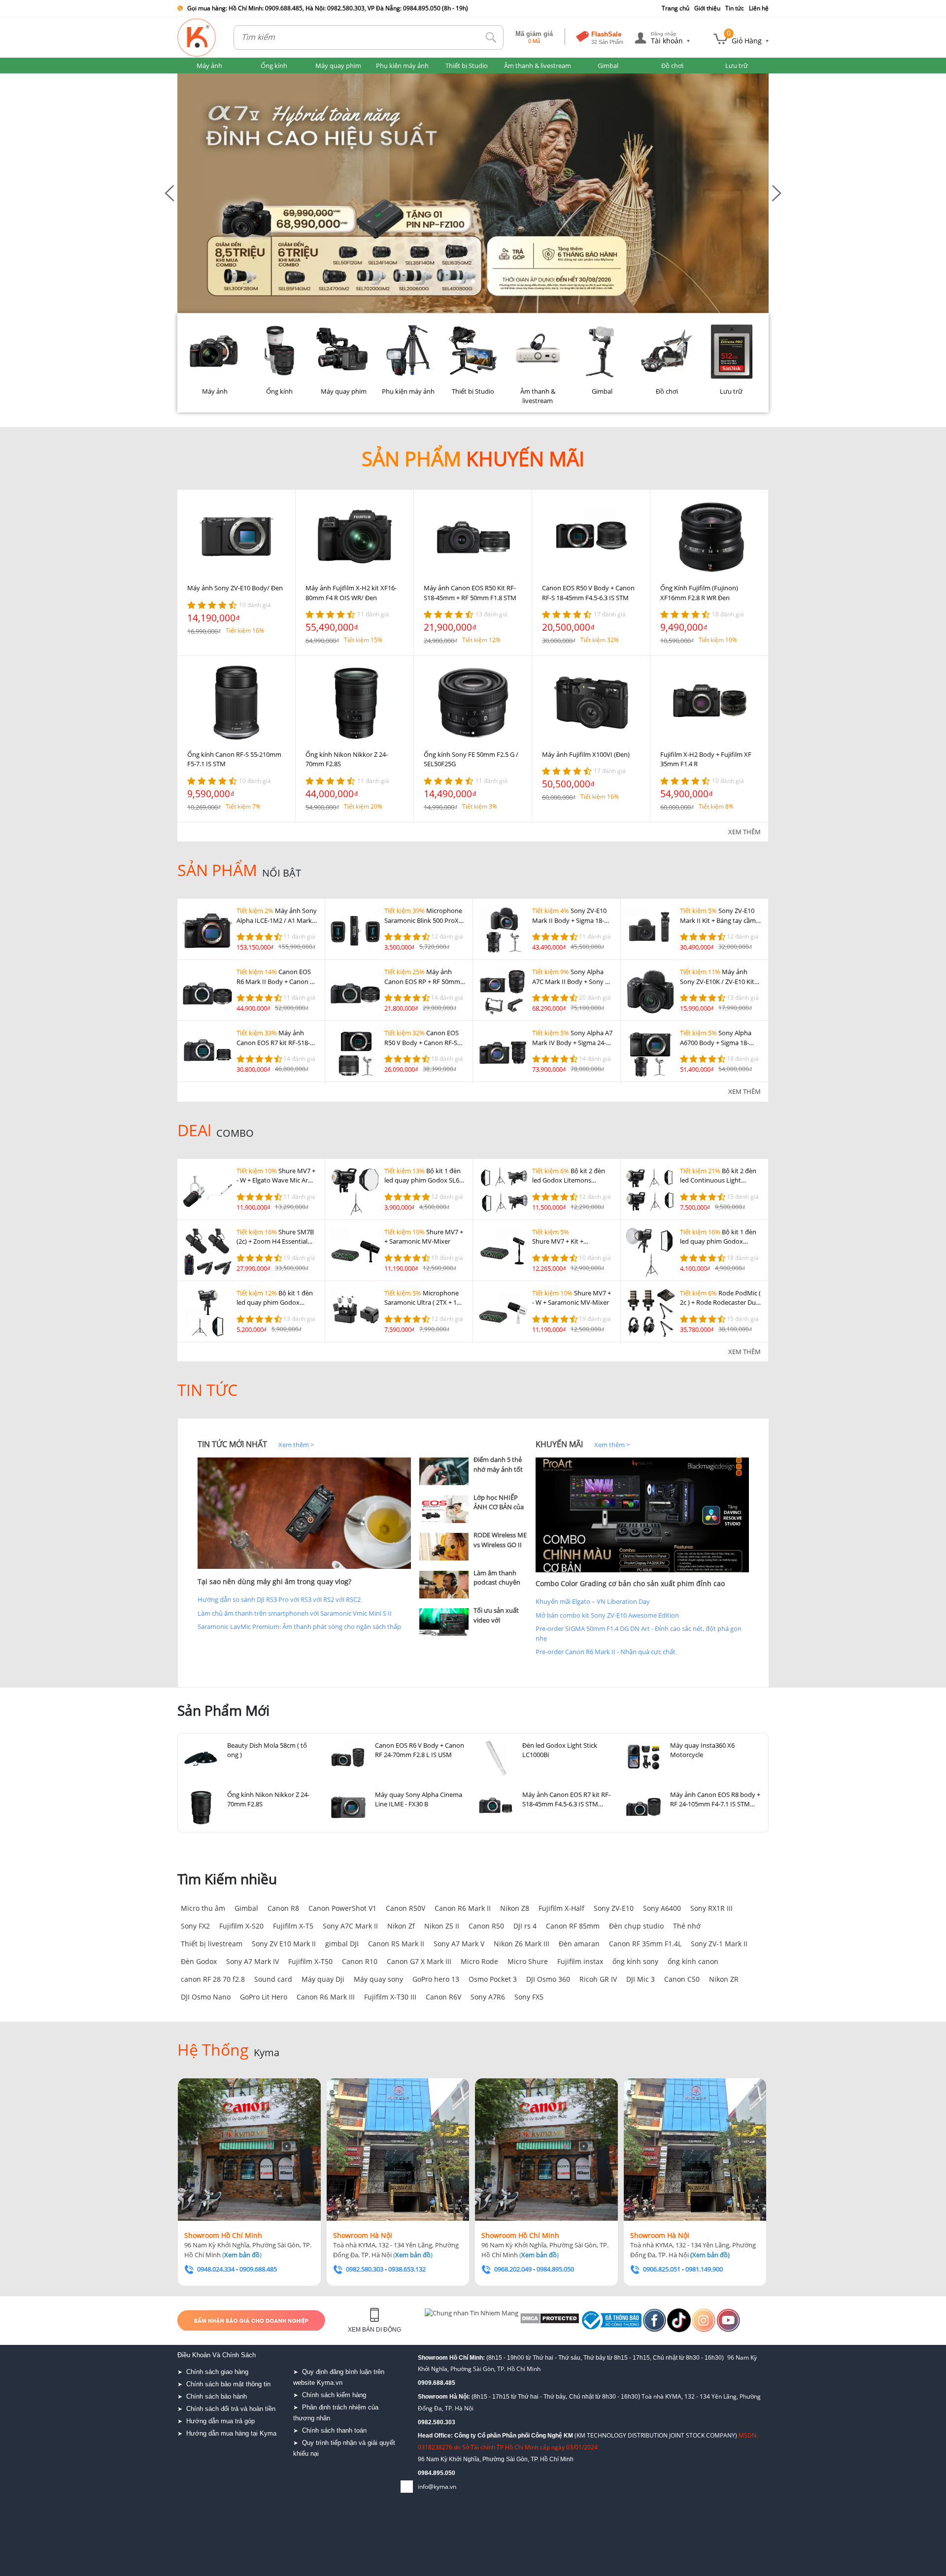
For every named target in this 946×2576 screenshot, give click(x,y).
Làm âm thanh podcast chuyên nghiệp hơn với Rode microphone (500, 1587)
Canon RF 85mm (573, 1926)
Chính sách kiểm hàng (334, 2395)
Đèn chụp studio (636, 1926)
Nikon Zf (401, 1926)
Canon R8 (283, 1908)
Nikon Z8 (515, 1908)
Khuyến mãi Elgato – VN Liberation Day (593, 1601)
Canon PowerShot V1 (342, 1908)
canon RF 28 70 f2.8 (213, 1979)
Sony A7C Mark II (350, 1926)
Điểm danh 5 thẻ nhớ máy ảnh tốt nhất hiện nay (498, 1469)
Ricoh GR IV (598, 1979)
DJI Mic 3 (641, 1979)
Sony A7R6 (488, 1997)
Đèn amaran (579, 1944)
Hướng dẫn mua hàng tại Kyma (231, 2433)
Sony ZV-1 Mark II (719, 1944)
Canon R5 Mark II (396, 1944)
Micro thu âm (203, 1908)
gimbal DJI (342, 1944)
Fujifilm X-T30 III (390, 1997)
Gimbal (246, 1908)
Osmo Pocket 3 (493, 1979)
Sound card (273, 1979)
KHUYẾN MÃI (559, 1444)
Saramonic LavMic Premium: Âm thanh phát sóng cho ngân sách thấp (299, 1627)
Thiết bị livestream (212, 1944)
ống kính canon (693, 1961)
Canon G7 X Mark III (419, 1961)
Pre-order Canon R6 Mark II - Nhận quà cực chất (606, 1652)
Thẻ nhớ (687, 1926)
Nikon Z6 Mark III (522, 1944)
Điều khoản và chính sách (217, 2355)
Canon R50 (486, 1926)
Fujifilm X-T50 (310, 1961)
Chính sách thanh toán (334, 2430)
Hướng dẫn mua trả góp (220, 2421)
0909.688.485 (437, 2383)
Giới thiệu (707, 8)
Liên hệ (759, 8)
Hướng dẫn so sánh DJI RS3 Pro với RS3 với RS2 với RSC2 (279, 1599)
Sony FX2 (195, 1926)
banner (188, 78)
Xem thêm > (296, 1445)
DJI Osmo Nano (206, 1997)
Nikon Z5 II (442, 1926)
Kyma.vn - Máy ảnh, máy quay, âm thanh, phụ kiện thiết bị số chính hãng (197, 37)
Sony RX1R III (711, 1908)
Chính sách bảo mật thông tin (228, 2384)
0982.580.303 (437, 2422)
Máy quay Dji (323, 1979)
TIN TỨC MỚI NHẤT (232, 1444)
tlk (491, 38)
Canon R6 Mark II (463, 1908)
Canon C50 (682, 1979)
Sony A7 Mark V (459, 1944)
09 (421, 2473)
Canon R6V (443, 1997)
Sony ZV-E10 (614, 1908)
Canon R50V (405, 1908)
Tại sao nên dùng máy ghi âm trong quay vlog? (274, 1581)
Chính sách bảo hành (217, 2396)
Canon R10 (360, 1961)
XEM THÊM (744, 832)
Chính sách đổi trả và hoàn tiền (231, 2409)
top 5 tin (434, 1444)
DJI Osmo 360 (548, 1979)
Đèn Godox (199, 1961)
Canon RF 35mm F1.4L (645, 1944)
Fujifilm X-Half (561, 1908)
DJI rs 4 (525, 1926)
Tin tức (735, 8)
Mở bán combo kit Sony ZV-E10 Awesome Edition (607, 1615)
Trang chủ (676, 8)
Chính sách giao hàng (217, 2372)
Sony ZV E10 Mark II (284, 1944)
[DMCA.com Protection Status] (527, 2320)
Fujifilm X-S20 (241, 1926)
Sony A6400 (662, 1908)
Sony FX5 (529, 1997)
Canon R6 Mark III (326, 1997)
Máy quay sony (378, 1979)
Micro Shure (528, 1961)
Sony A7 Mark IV (253, 1961)
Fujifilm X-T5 (293, 1926)
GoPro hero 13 (436, 1979)
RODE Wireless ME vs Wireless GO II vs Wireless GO (500, 1544)
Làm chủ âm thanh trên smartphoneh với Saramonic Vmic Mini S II (295, 1613)
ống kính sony (635, 1961)
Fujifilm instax (580, 1961)
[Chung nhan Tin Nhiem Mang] (463, 2320)
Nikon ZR (724, 1979)
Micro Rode (479, 1961)
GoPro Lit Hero (264, 1997)
